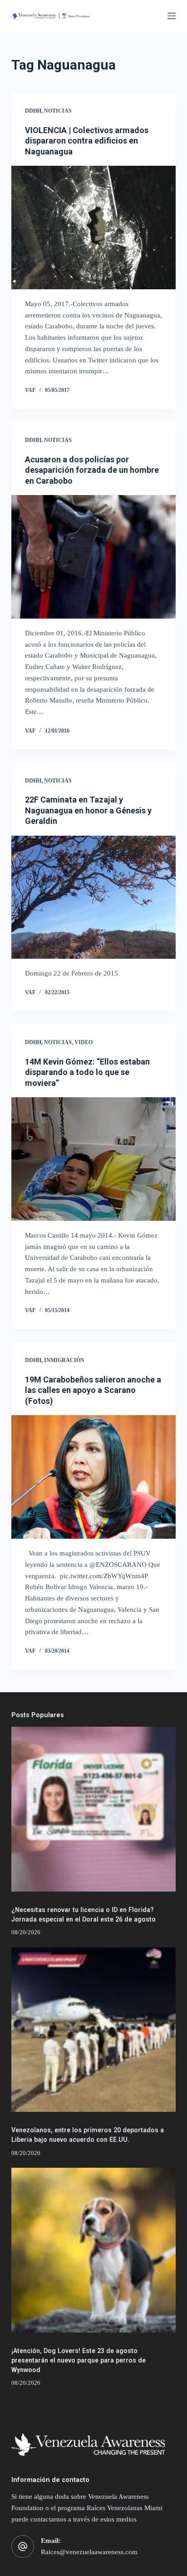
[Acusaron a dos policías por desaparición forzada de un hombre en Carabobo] (94, 557)
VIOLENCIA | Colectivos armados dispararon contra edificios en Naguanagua (87, 141)
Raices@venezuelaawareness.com (89, 2552)
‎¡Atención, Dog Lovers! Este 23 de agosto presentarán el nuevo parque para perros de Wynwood (79, 2360)
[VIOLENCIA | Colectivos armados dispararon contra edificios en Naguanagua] (94, 228)
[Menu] (172, 16)
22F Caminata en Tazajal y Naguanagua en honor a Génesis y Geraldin (88, 810)
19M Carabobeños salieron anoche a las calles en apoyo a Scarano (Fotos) (93, 1390)
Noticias (58, 111)
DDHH (33, 111)
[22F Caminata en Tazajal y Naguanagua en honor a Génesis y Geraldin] (94, 897)
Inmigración (64, 1360)
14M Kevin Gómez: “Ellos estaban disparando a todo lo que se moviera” (87, 1072)
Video (84, 1042)
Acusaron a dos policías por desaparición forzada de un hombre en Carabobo (92, 470)
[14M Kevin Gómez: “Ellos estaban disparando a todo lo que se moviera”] (94, 1159)
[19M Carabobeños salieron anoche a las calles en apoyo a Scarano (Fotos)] (94, 1477)
